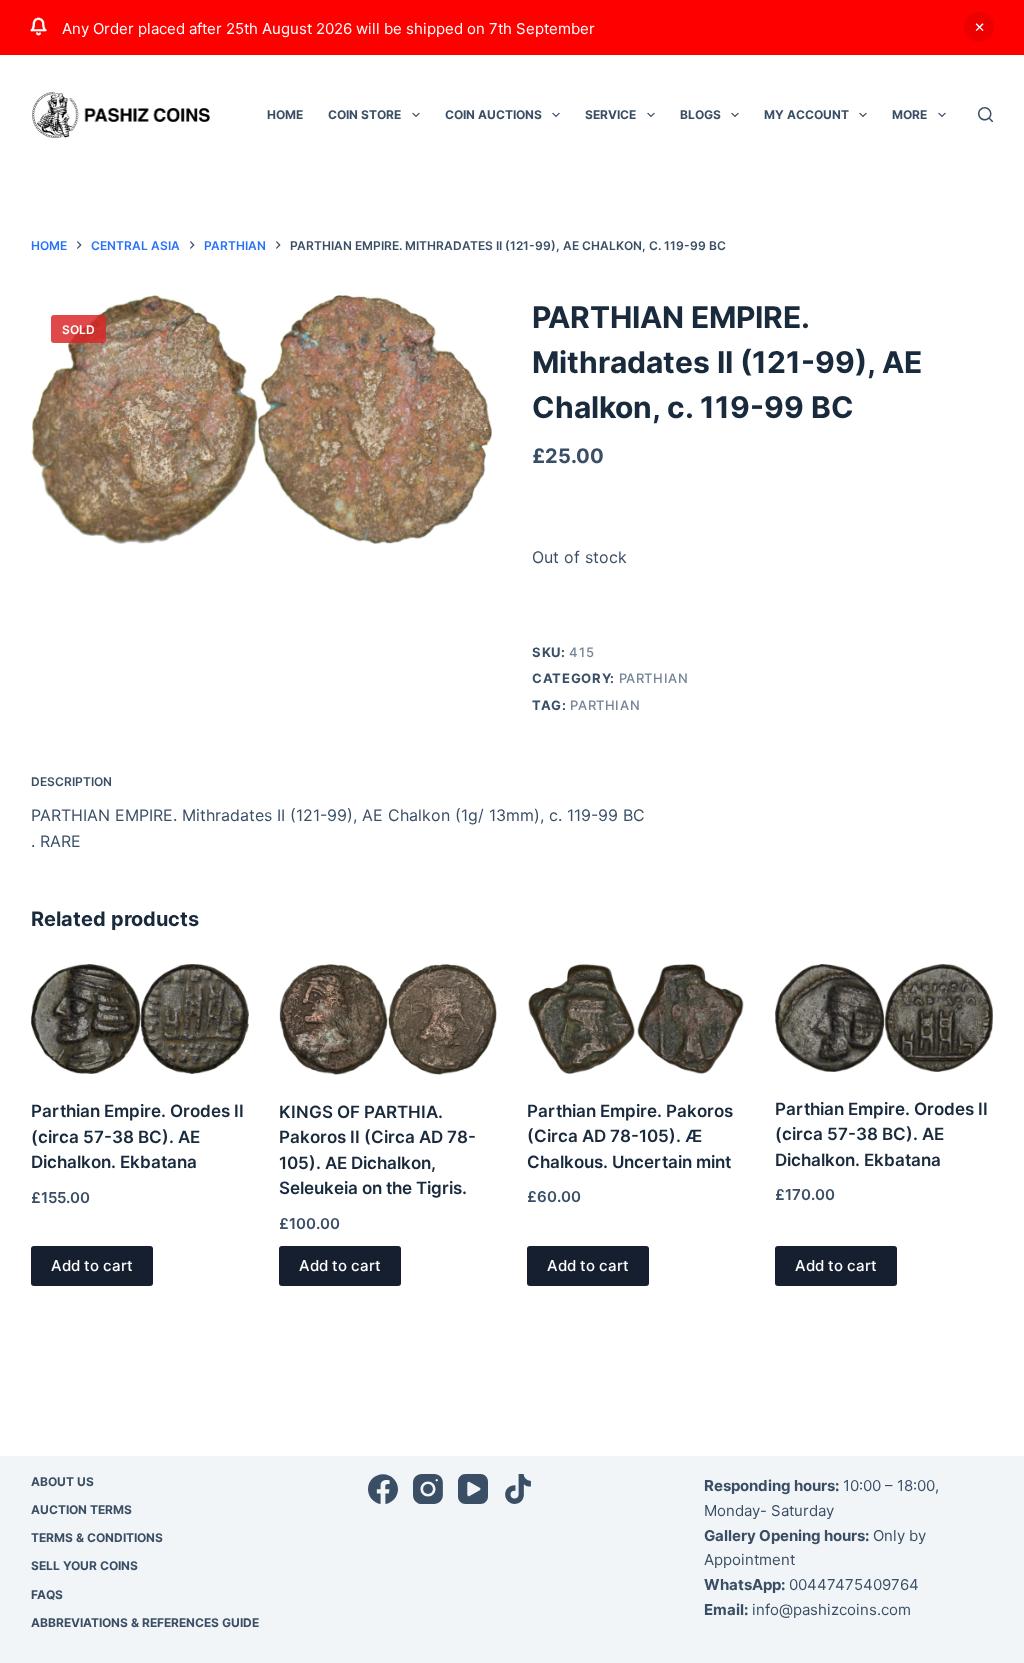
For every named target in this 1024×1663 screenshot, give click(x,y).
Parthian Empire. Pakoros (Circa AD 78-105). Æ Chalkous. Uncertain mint (630, 1136)
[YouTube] (473, 1489)
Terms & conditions (97, 1537)
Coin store (364, 114)
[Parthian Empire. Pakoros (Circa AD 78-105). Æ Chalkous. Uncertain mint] (636, 1018)
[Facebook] (383, 1489)
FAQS (47, 1594)
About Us (62, 1481)
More (909, 114)
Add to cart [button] (92, 1265)
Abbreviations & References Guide (145, 1622)
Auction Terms (81, 1509)
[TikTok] (518, 1489)
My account (806, 114)
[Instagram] (428, 1489)
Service (610, 114)
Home (285, 114)
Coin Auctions (493, 114)
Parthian (654, 678)
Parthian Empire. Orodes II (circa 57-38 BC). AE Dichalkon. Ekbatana (137, 1136)
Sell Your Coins (84, 1565)
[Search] (985, 114)
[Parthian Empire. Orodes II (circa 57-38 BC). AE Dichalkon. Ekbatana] (140, 1019)
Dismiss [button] (979, 27)
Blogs (700, 114)
